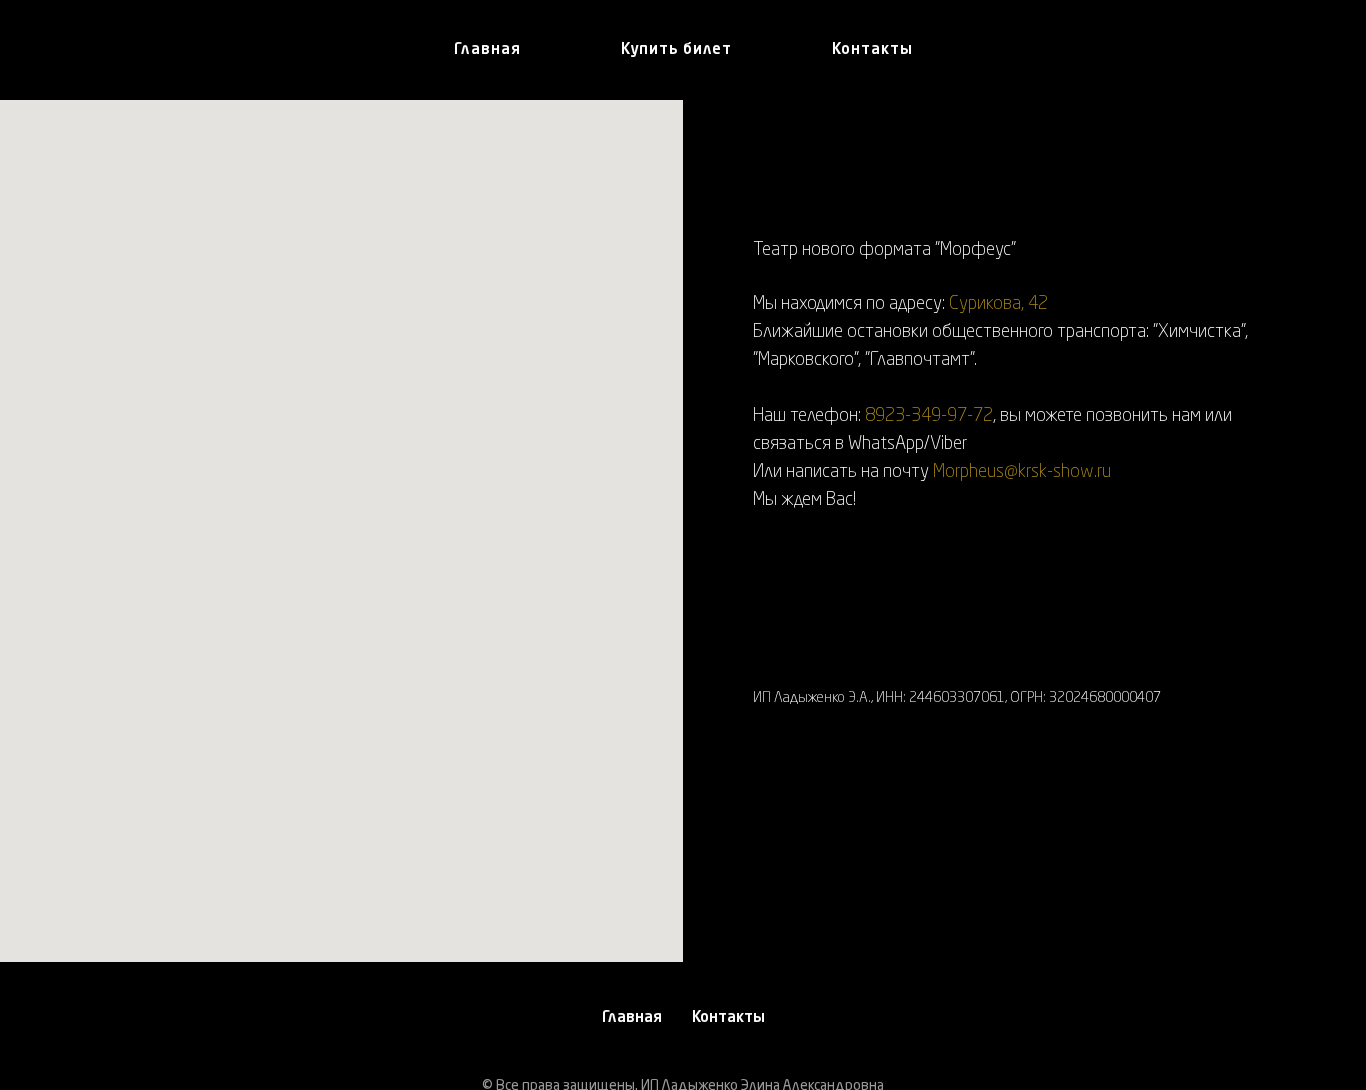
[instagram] (768, 803)
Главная (487, 50)
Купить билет (676, 50)
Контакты (872, 50)
